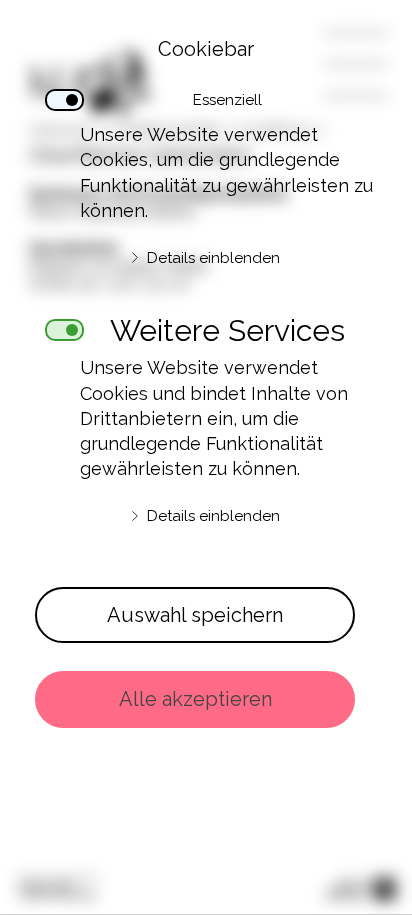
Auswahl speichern (195, 615)
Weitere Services (227, 325)
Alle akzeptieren (195, 699)
